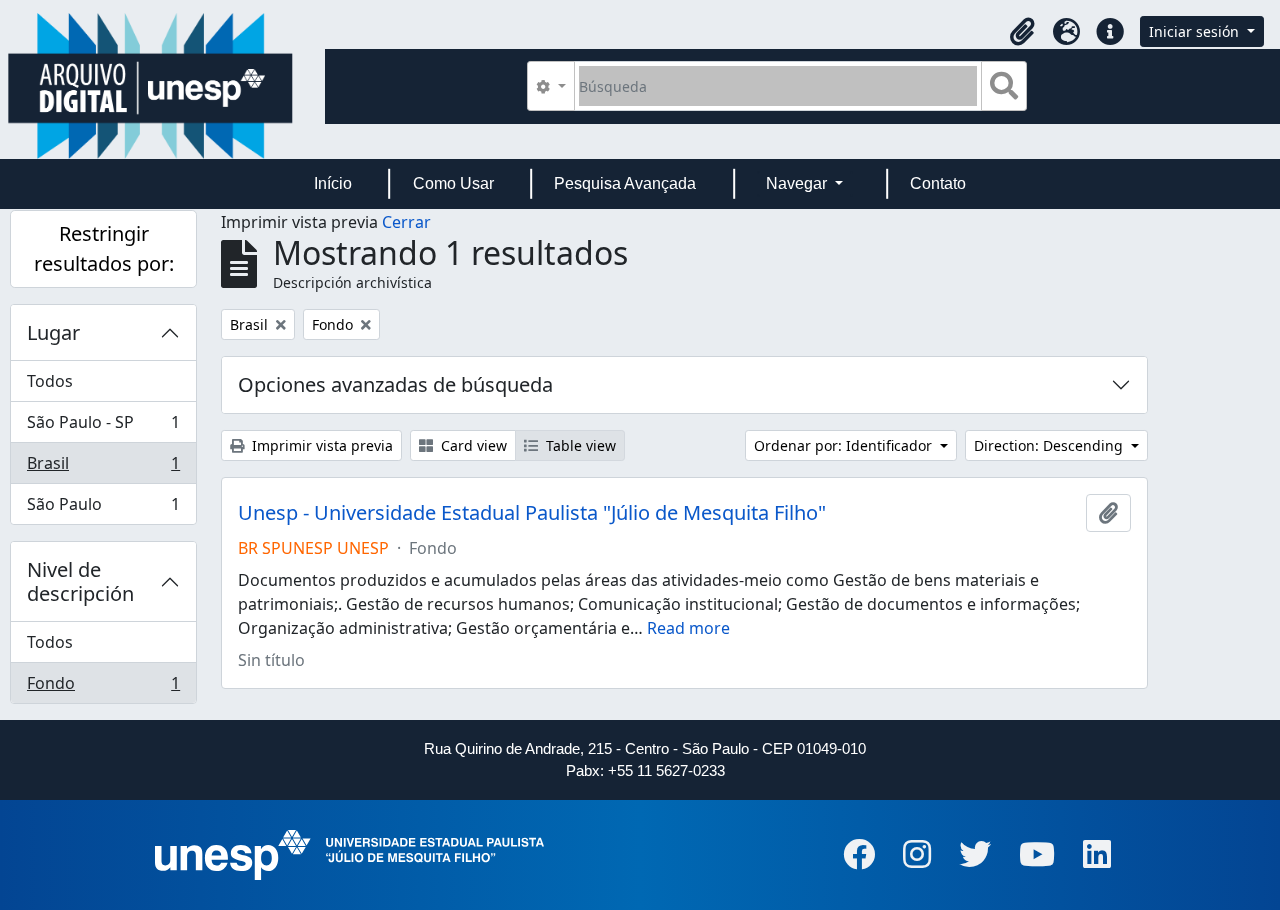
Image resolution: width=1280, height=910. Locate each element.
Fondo (103, 687)
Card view (472, 445)
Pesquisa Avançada (625, 183)
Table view (579, 445)
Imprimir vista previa (320, 445)
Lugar (53, 332)
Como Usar (453, 183)
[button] (1022, 32)
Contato (938, 183)
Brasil (103, 468)
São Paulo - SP (103, 427)
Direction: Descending (1050, 445)
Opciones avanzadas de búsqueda (395, 384)
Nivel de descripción (80, 581)
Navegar (798, 183)
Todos (50, 381)
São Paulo (103, 508)
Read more (688, 628)
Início (333, 183)
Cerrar (406, 222)
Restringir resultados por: (104, 248)
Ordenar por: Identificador (845, 445)
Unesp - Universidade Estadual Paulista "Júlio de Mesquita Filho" (532, 513)
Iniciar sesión (1196, 31)
